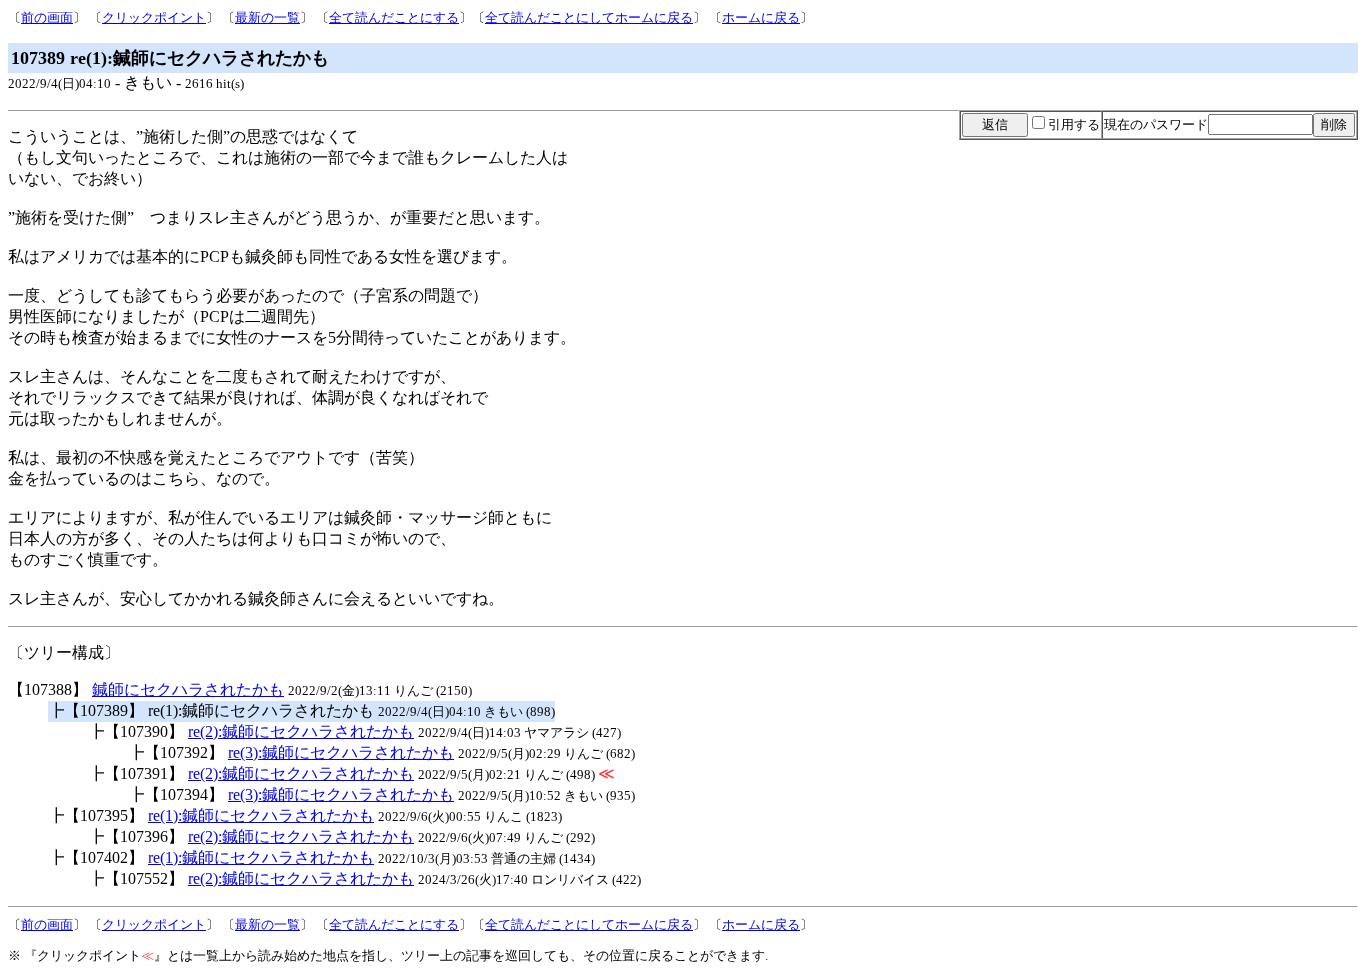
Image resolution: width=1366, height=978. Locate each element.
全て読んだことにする (394, 17)
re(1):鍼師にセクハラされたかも (261, 815)
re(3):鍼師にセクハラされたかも (341, 752)
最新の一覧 (267, 17)
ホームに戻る (761, 17)
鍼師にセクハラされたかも (188, 689)
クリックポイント (154, 17)
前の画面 (47, 17)
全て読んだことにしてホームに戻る (589, 17)
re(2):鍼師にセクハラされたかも (301, 731)
